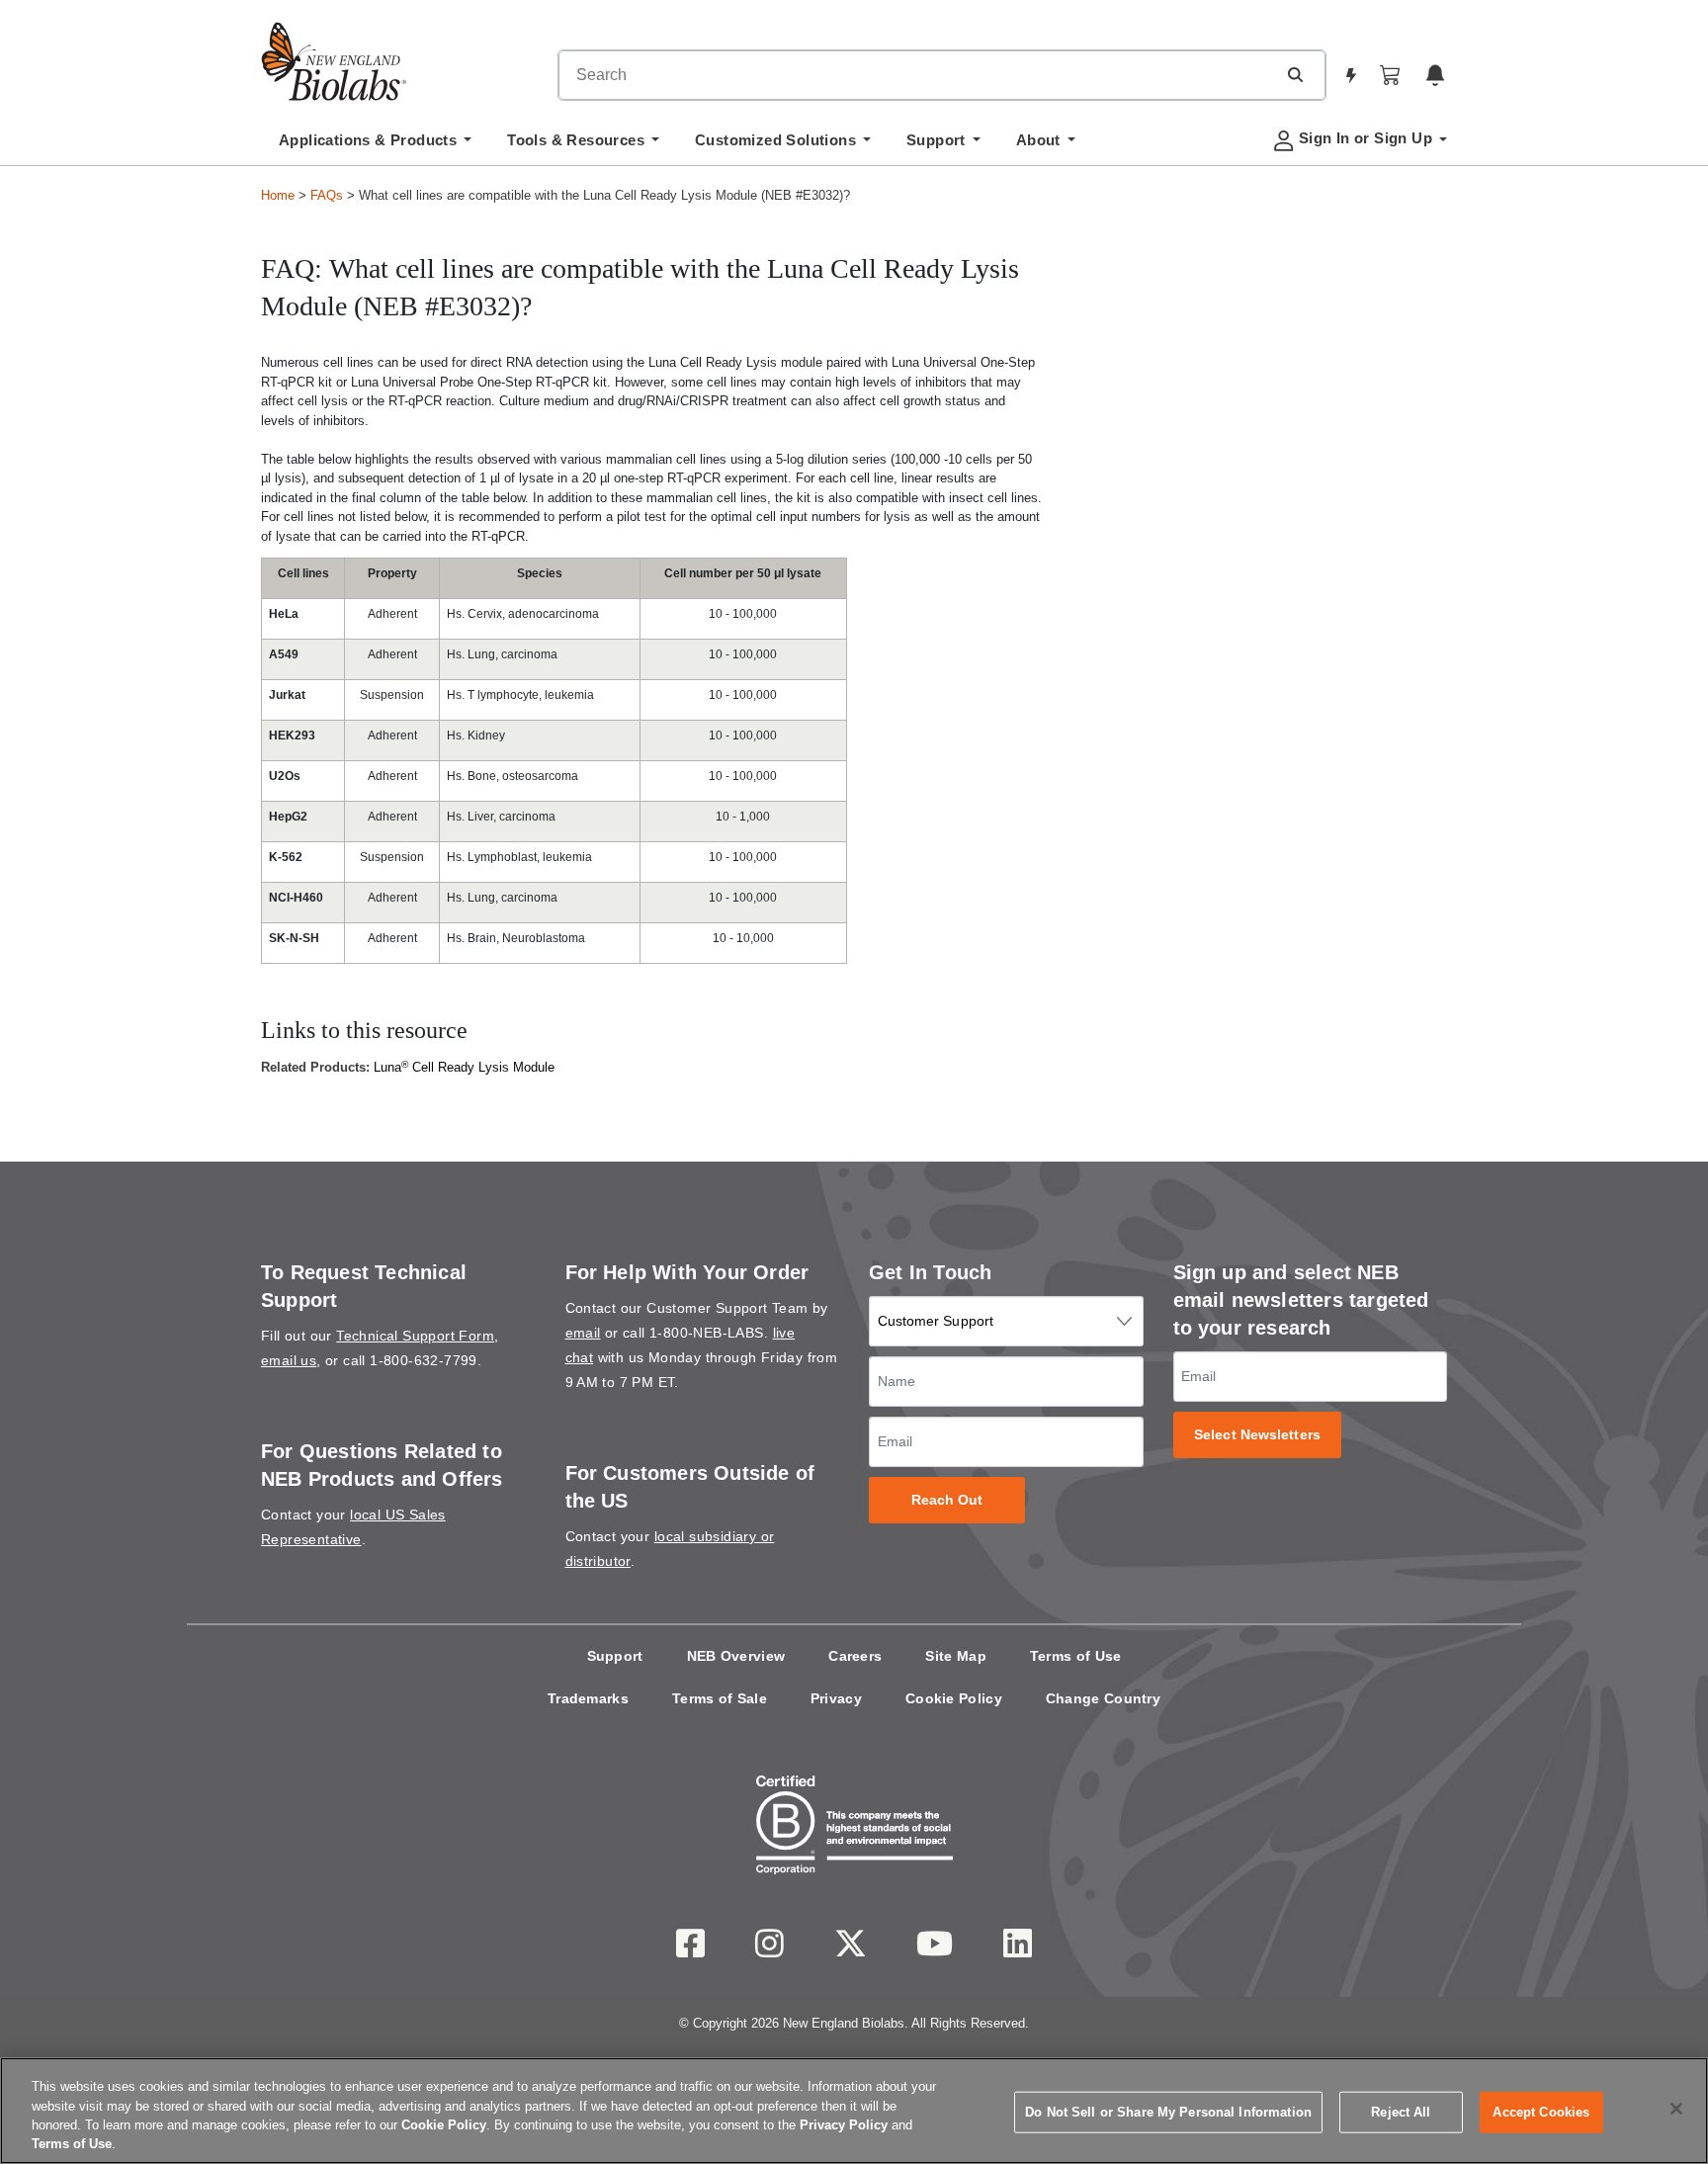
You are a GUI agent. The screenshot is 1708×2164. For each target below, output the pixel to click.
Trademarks (588, 1698)
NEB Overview (736, 1656)
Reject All (1401, 2112)
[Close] (1676, 2109)
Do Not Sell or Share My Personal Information (1168, 2112)
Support (615, 1656)
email (583, 1333)
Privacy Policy (844, 2125)
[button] (1295, 74)
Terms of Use (1076, 1656)
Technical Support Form (415, 1336)
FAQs (327, 195)
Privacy (836, 1698)
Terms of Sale (720, 1698)
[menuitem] (375, 145)
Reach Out (947, 1500)
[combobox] (917, 75)
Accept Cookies (1541, 2112)
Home (278, 195)
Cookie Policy (954, 1698)
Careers (855, 1656)
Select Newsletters (1257, 1435)
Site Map (955, 1656)
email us (289, 1360)
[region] (854, 2111)
